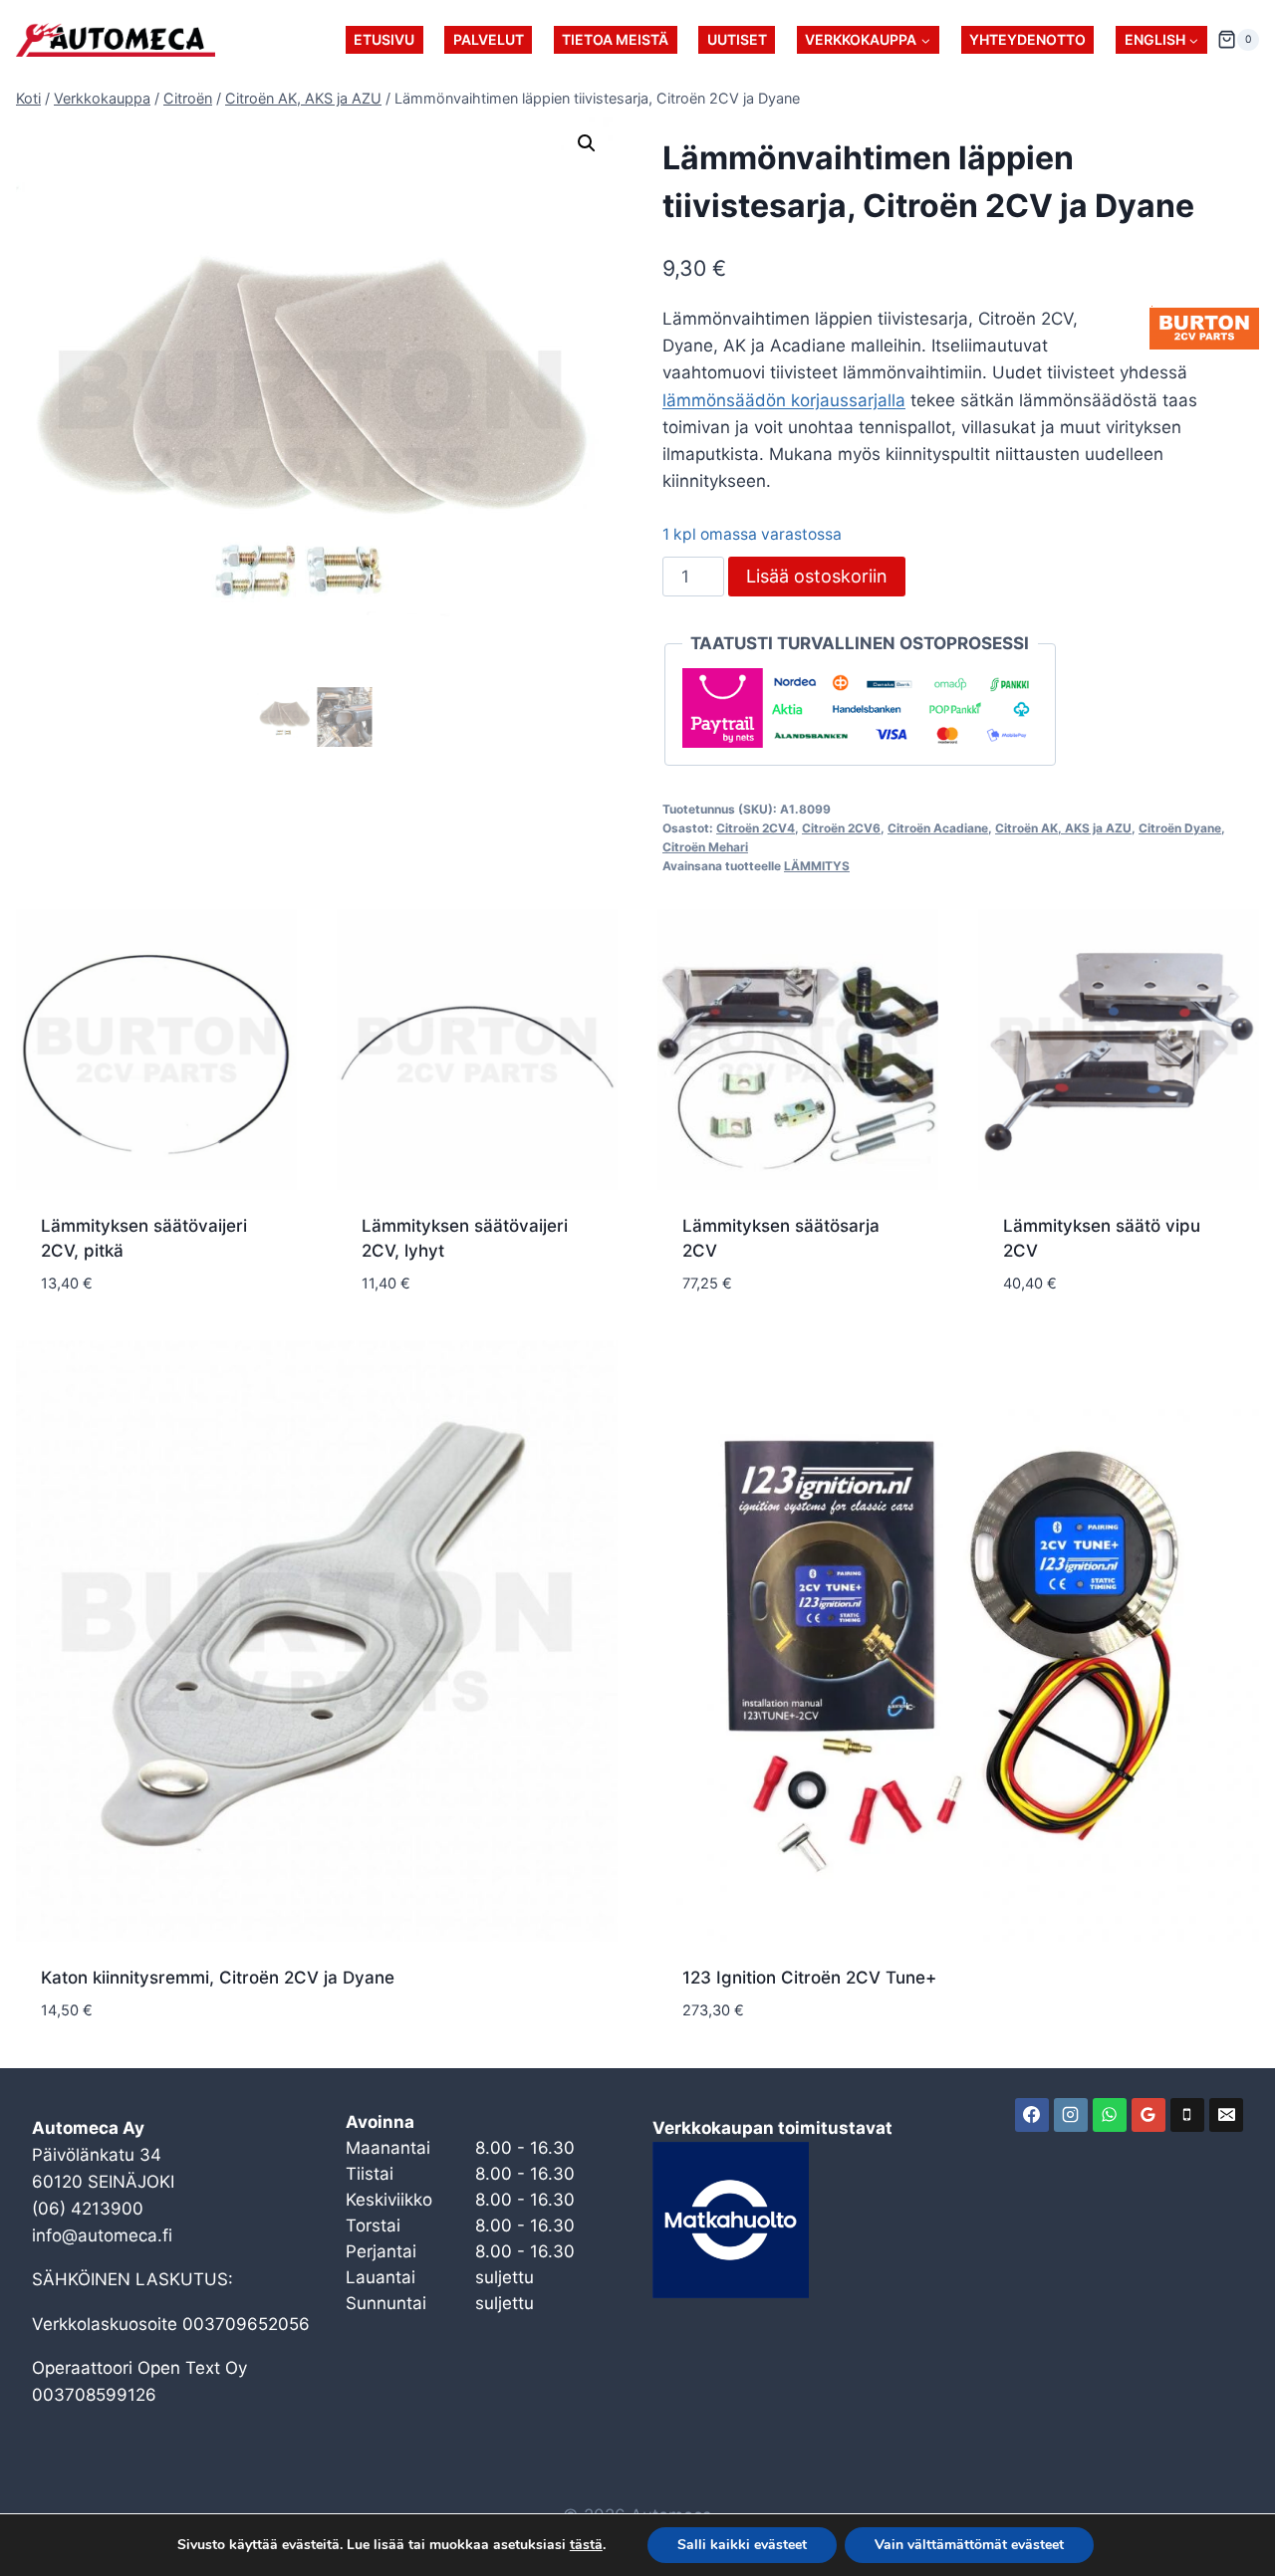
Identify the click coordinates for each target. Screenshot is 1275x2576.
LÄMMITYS (817, 866)
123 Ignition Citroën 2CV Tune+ (809, 1978)
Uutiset (737, 39)
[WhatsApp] (1110, 2115)
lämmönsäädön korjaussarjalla (784, 400)
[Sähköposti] (1226, 2115)
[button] (587, 143)
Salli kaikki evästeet (742, 2545)
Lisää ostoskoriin (817, 576)
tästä (586, 2545)
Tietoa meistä (615, 39)
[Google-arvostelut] (1148, 2115)
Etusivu (384, 39)
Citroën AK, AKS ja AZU (1063, 828)
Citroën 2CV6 (841, 828)
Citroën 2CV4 (756, 828)
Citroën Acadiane (938, 828)
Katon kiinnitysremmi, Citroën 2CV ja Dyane (218, 1978)
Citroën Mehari (705, 847)
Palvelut (489, 39)
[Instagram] (1071, 2115)
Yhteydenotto (1027, 39)
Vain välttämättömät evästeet (969, 2545)
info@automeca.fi (102, 2235)
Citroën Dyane (1180, 828)
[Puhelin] (1187, 2115)
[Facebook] (1032, 2115)
